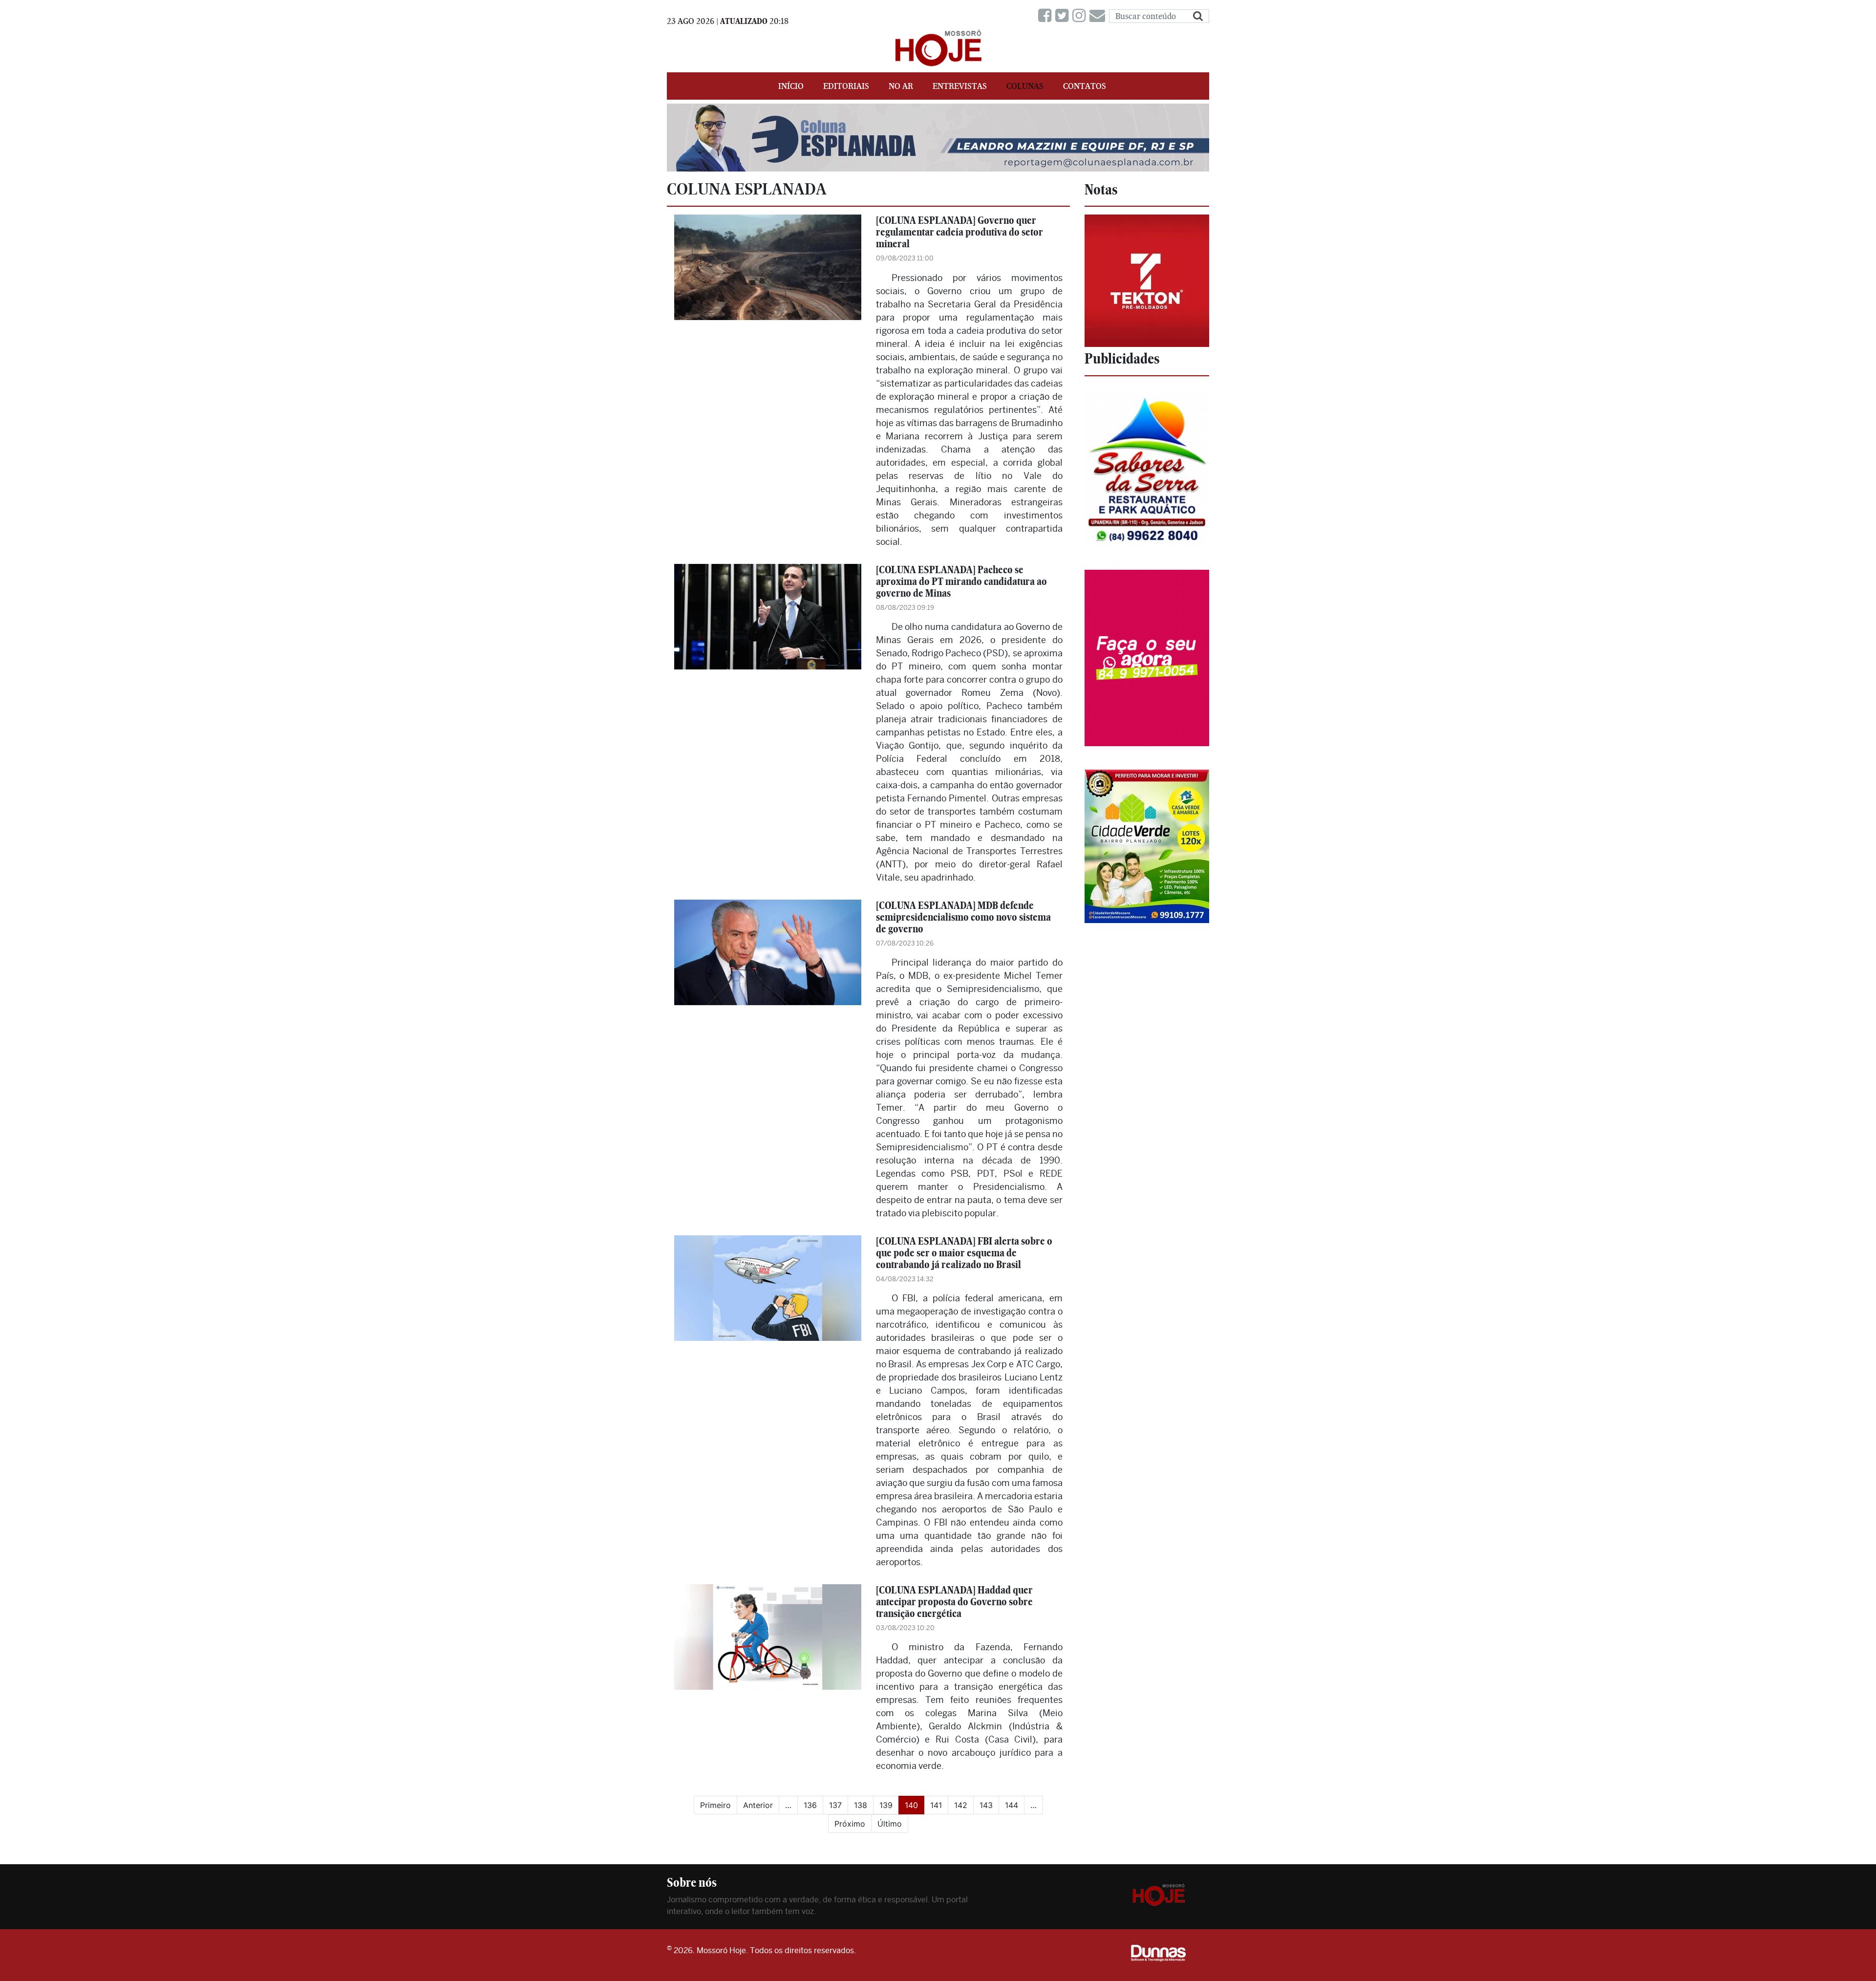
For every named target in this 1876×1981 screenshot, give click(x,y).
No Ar (901, 86)
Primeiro (715, 1805)
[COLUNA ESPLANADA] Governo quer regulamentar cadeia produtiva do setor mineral (959, 232)
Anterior (758, 1805)
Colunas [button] (1025, 86)
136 (810, 1805)
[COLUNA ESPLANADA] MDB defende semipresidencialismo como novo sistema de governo (963, 917)
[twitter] (1064, 16)
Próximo (850, 1824)
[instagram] (1081, 16)
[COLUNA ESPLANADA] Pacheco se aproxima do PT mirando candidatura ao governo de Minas (961, 581)
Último (890, 1824)
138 (861, 1805)
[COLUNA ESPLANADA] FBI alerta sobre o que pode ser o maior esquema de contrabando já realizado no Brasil (964, 1253)
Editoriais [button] (846, 86)
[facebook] (1047, 16)
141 (936, 1805)
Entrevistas (960, 86)
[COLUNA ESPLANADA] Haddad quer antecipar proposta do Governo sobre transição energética (954, 1602)
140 (915, 1805)
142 (961, 1805)
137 (835, 1805)
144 (1012, 1805)
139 (886, 1805)
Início (791, 86)
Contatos (1085, 86)
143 (986, 1805)
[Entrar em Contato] (1099, 16)
